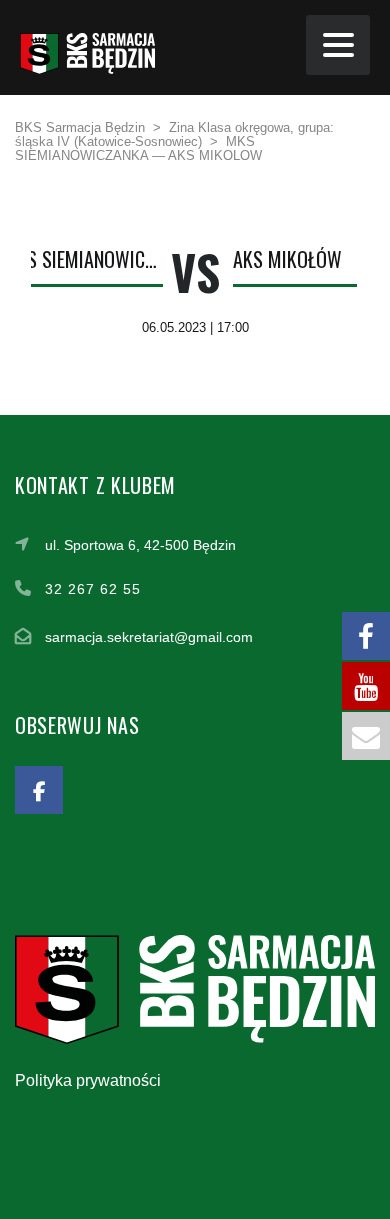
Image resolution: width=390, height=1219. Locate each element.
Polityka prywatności (88, 1080)
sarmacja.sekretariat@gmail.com (149, 637)
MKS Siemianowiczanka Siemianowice (83, 259)
